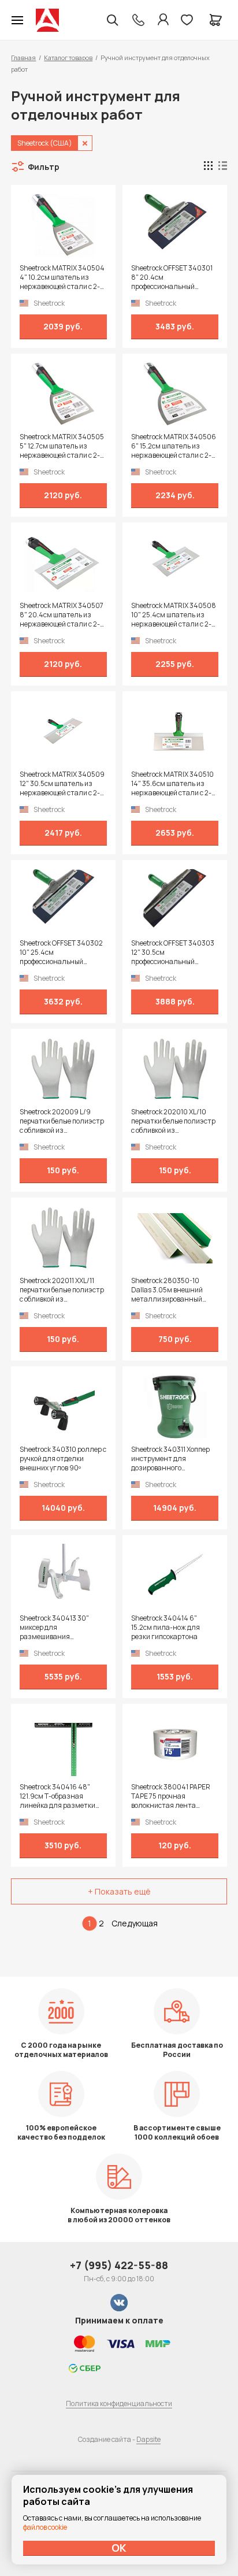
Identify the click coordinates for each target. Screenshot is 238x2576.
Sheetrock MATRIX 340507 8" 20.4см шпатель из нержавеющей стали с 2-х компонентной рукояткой (62, 615)
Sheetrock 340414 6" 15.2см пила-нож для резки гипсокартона (166, 1628)
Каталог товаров (68, 58)
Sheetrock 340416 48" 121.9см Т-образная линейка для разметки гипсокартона (57, 1796)
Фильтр (44, 167)
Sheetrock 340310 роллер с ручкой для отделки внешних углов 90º (63, 1459)
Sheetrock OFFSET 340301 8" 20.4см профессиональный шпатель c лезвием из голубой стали (172, 277)
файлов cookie (45, 2527)
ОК (119, 2548)
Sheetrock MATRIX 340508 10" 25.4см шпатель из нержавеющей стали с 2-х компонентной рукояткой (174, 615)
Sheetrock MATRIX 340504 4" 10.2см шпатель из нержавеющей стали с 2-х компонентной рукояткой (62, 277)
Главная (23, 58)
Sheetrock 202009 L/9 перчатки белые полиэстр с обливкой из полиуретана (62, 1121)
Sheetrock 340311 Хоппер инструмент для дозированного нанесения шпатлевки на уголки (173, 1459)
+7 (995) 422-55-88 (119, 2265)
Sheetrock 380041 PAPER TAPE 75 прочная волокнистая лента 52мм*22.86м (171, 1796)
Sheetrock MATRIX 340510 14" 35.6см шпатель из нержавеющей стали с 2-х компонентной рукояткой (173, 784)
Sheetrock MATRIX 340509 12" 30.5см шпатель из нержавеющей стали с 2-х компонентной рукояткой (62, 784)
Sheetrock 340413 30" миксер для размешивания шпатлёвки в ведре (54, 1628)
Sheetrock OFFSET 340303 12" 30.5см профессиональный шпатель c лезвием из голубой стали (173, 952)
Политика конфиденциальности (119, 2403)
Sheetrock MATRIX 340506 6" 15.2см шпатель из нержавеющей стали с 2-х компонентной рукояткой (174, 446)
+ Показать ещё (119, 1891)
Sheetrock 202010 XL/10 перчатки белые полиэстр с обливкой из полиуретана (173, 1121)
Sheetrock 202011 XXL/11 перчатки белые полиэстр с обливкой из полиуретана (62, 1290)
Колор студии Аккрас (47, 20)
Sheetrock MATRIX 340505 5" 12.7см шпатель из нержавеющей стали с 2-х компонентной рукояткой (62, 446)
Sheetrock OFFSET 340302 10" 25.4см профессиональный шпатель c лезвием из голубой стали (61, 952)
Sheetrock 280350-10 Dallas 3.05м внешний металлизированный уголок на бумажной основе (167, 1290)
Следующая (135, 1923)
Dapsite (148, 2439)
